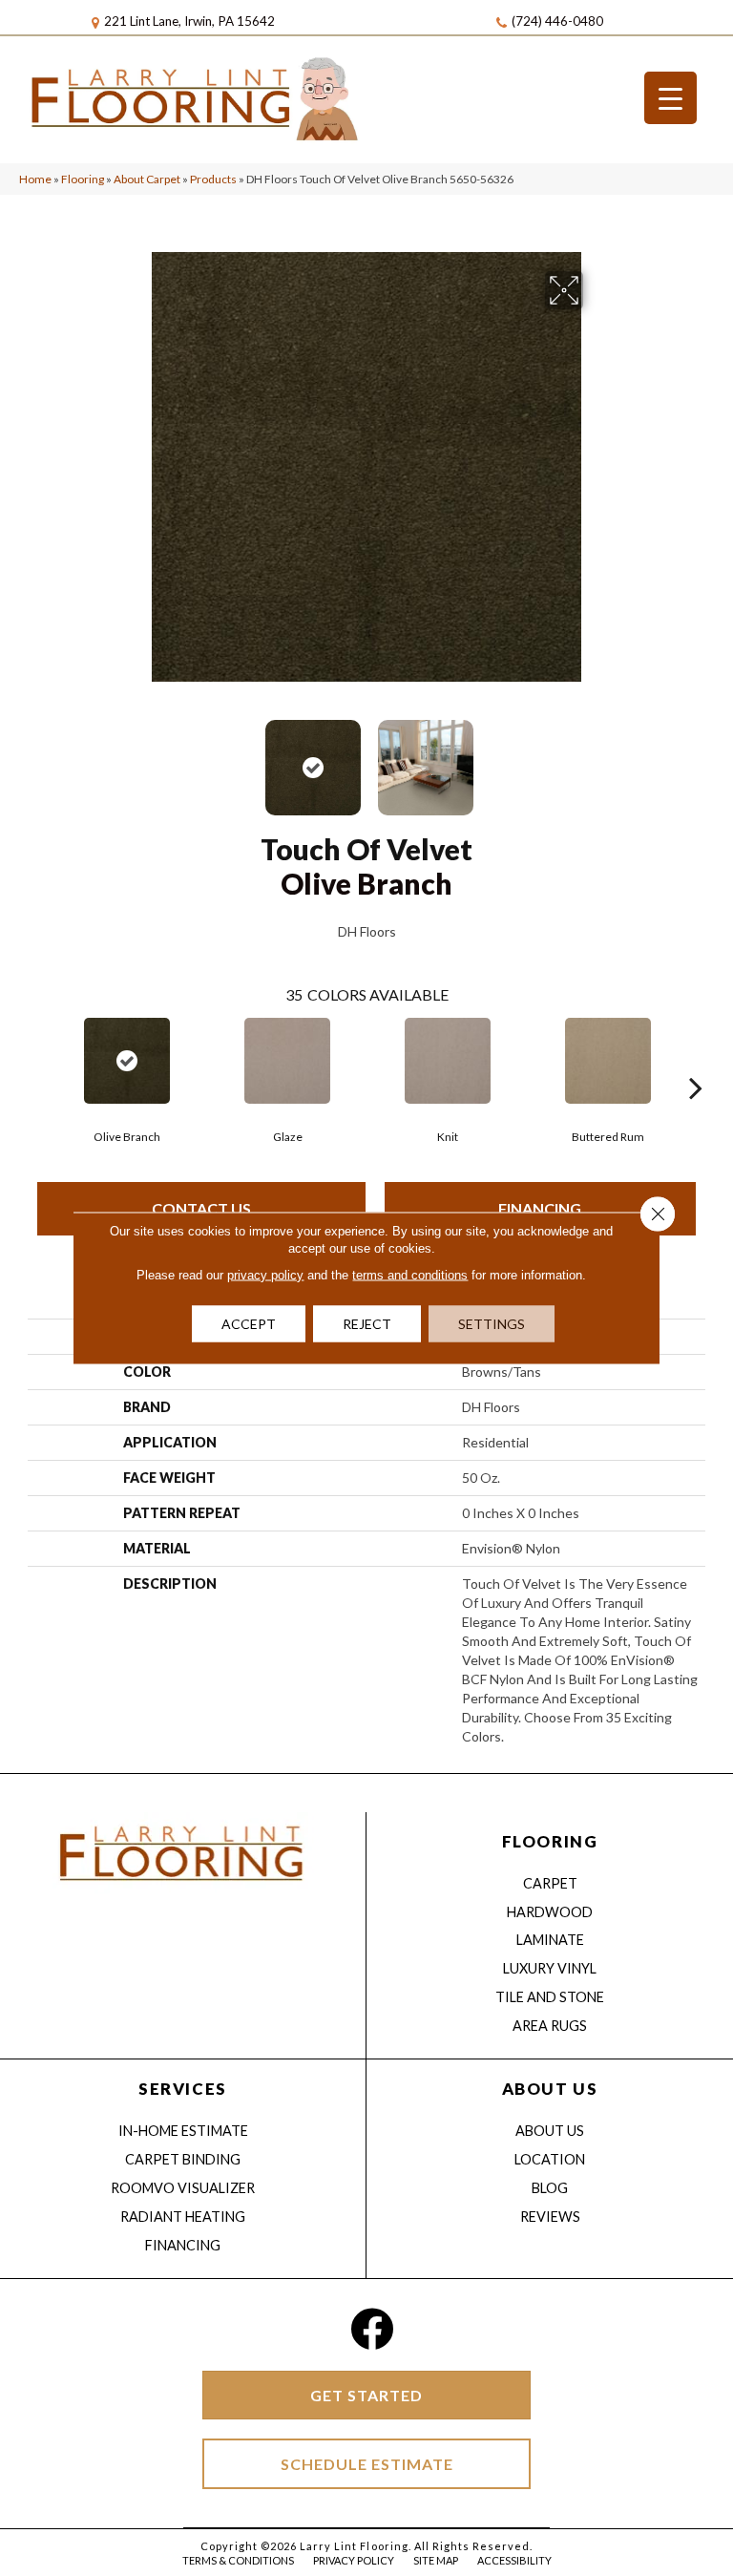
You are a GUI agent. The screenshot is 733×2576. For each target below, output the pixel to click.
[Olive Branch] (127, 1061)
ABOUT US (550, 2089)
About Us (550, 2131)
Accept (249, 1324)
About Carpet (147, 179)
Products (213, 179)
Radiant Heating (183, 2217)
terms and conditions (410, 1275)
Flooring (83, 179)
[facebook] (372, 2329)
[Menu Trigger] (670, 98)
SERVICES (182, 2089)
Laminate (550, 1940)
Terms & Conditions (238, 2560)
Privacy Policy (354, 2560)
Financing (540, 1208)
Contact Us (201, 1208)
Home (35, 179)
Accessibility (514, 2560)
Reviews (550, 2217)
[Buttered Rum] (608, 1061)
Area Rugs (550, 2026)
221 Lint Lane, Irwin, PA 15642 (189, 21)
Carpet (550, 1883)
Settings (492, 1324)
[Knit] (448, 1061)
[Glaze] (287, 1061)
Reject (367, 1324)
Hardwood (550, 1912)
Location (550, 2159)
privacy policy (265, 1275)
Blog (550, 2188)
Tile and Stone (550, 1997)
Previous (137, 758)
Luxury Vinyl (550, 1968)
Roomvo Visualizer (183, 2188)
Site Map (436, 2560)
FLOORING (550, 1841)
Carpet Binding (183, 2159)
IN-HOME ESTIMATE (183, 2131)
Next (596, 758)
